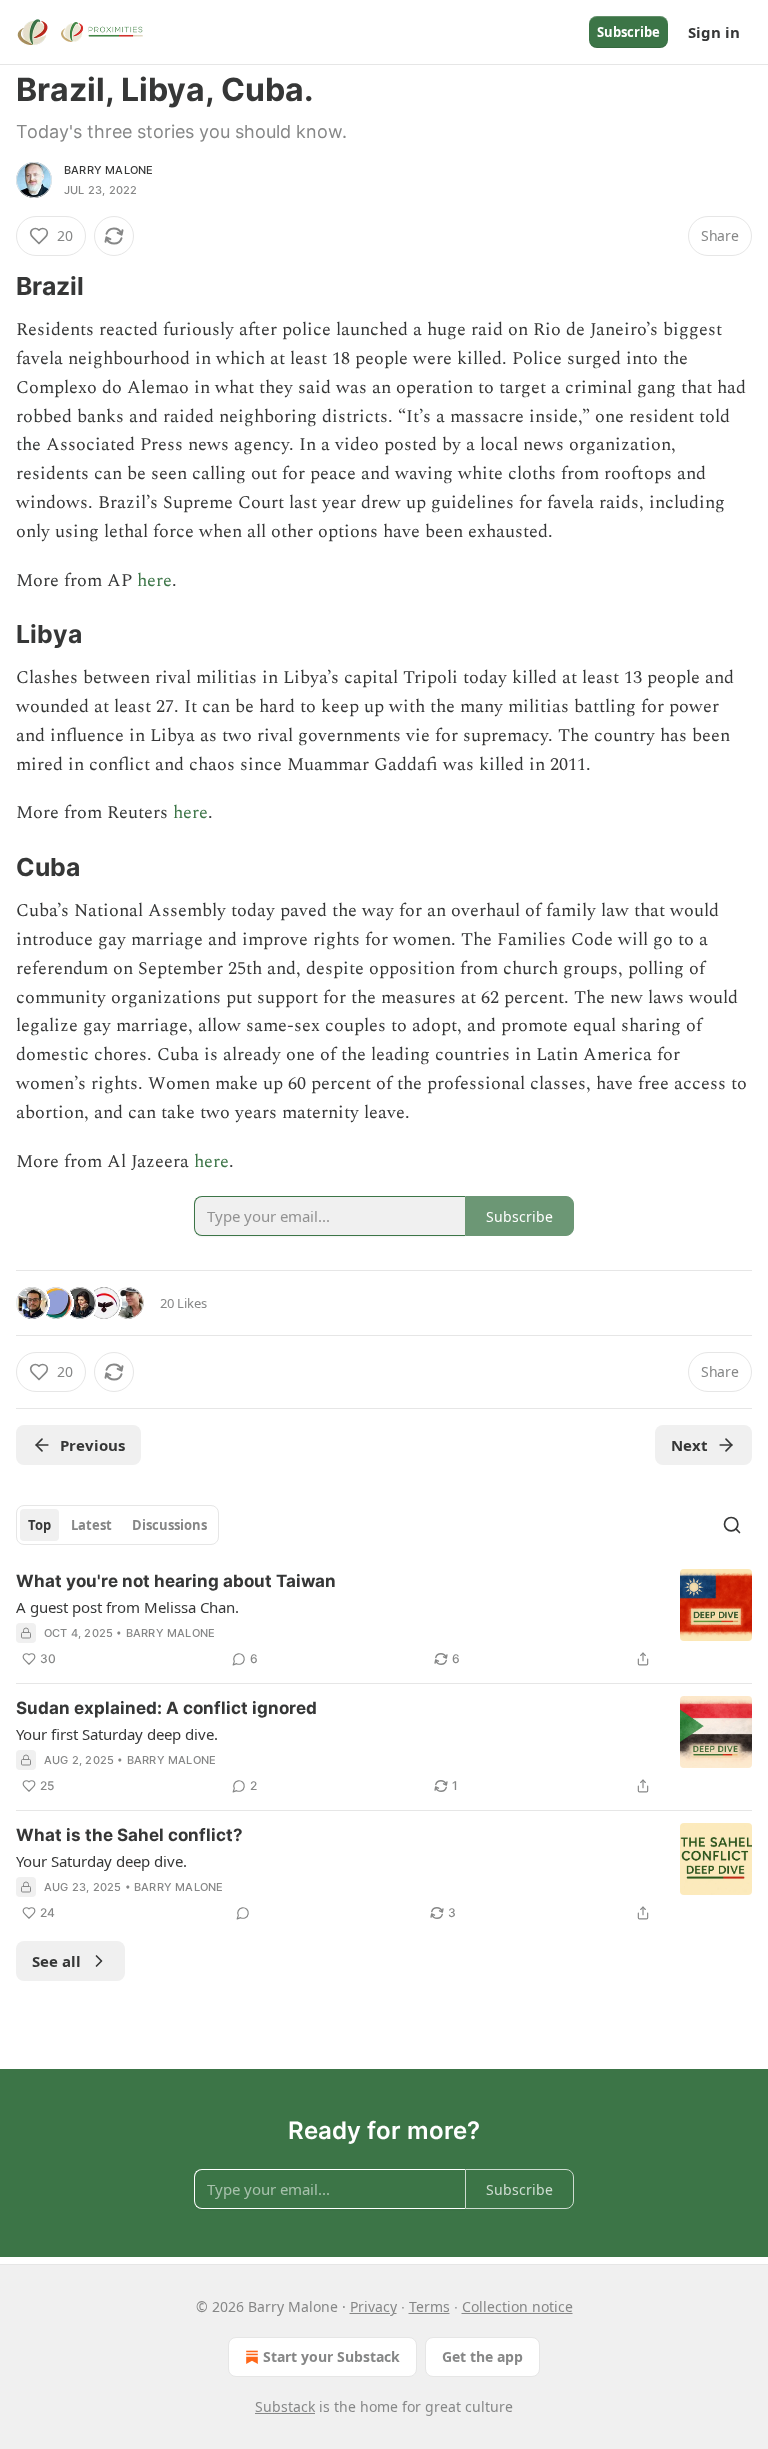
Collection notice (517, 2306)
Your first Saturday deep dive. (117, 1734)
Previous (92, 1445)
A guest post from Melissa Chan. (127, 1607)
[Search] (732, 1525)
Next (689, 1445)
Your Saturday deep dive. (101, 1861)
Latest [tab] (91, 1525)
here (154, 580)
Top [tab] (39, 1525)
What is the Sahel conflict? (129, 1835)
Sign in (714, 32)
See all (56, 1961)
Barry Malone (108, 170)
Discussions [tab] (169, 1525)
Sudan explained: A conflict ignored (166, 1708)
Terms (429, 2306)
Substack (285, 2406)
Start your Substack (331, 2356)
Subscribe (628, 32)
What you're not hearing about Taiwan (176, 1581)
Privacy (373, 2306)
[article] (384, 1620)
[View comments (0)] (243, 1913)
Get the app (482, 2356)
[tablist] (117, 1525)
